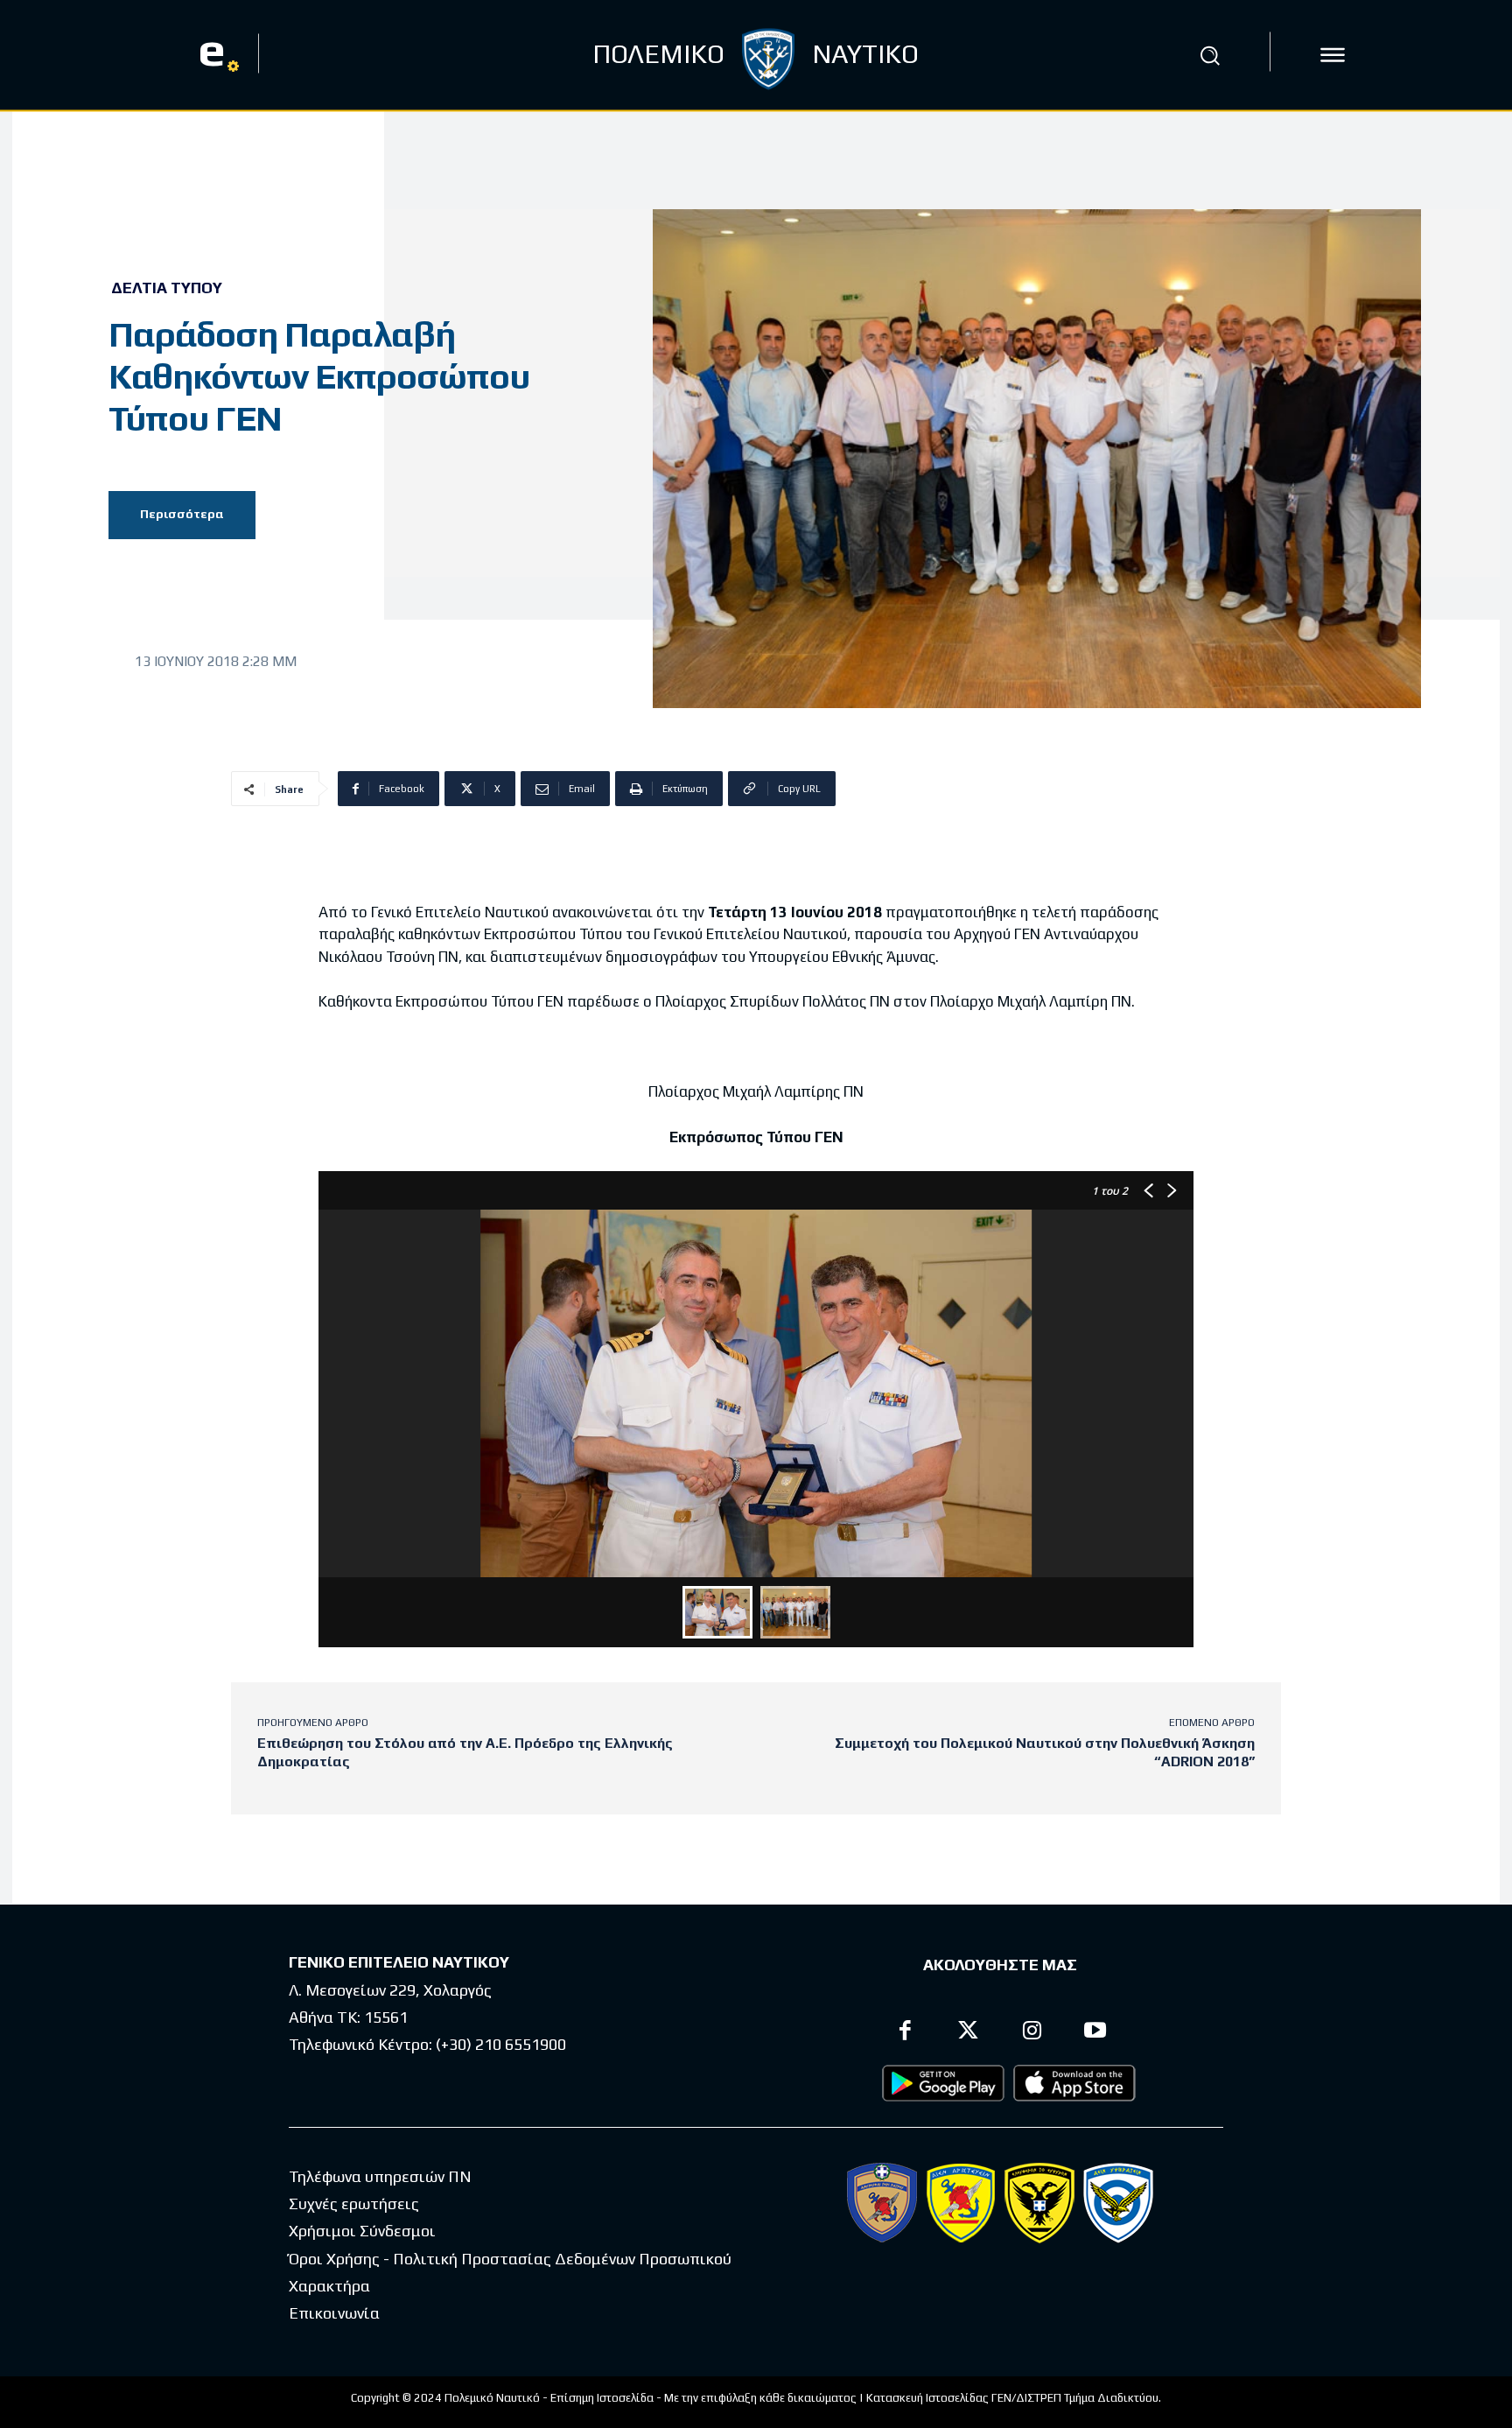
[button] (1209, 55)
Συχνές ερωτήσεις (354, 2203)
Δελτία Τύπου (167, 288)
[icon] (1333, 55)
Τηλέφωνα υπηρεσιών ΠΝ (380, 2176)
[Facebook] (905, 2033)
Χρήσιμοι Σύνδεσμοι (362, 2231)
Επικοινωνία (334, 2313)
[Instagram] (1032, 2033)
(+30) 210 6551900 (501, 2044)
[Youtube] (1096, 2033)
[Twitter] (969, 2033)
